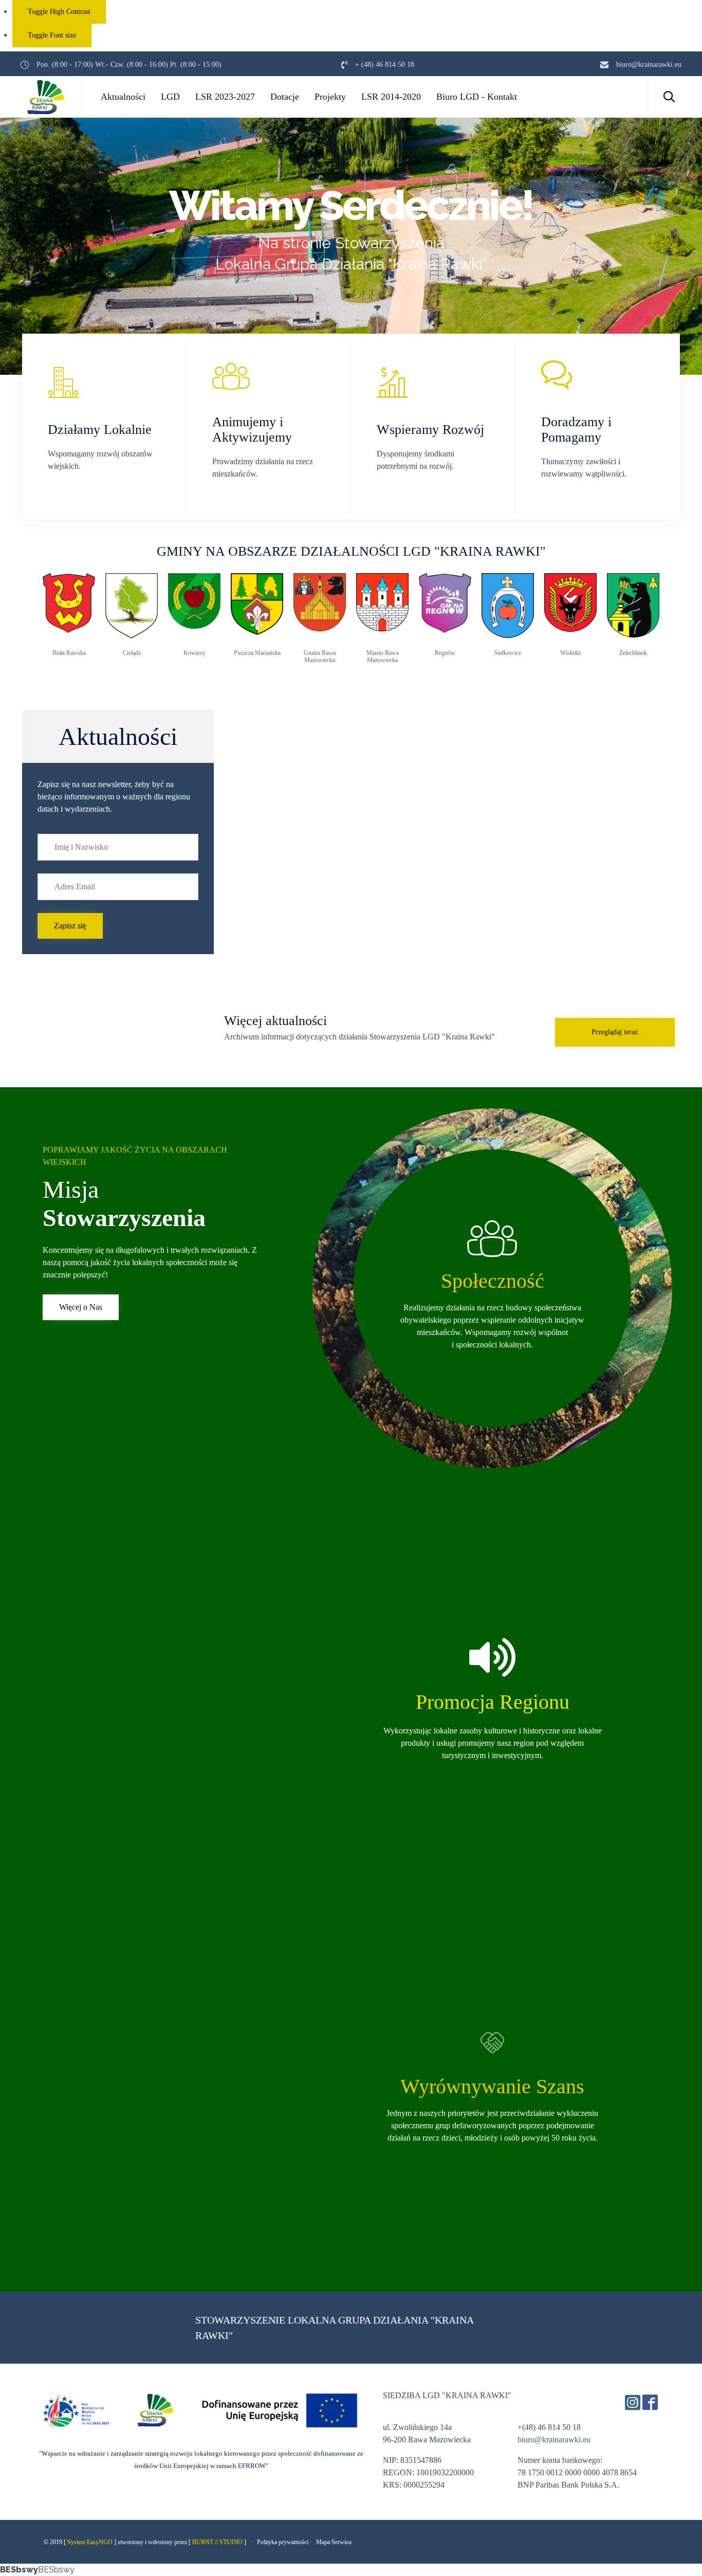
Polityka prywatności (283, 2542)
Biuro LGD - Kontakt (477, 97)
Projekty (330, 97)
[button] (70, 926)
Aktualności (123, 97)
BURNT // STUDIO (217, 2542)
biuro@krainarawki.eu (554, 2440)
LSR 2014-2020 (391, 97)
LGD (170, 97)
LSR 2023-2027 (225, 97)
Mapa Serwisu (334, 2542)
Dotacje (285, 97)
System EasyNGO (90, 2542)
